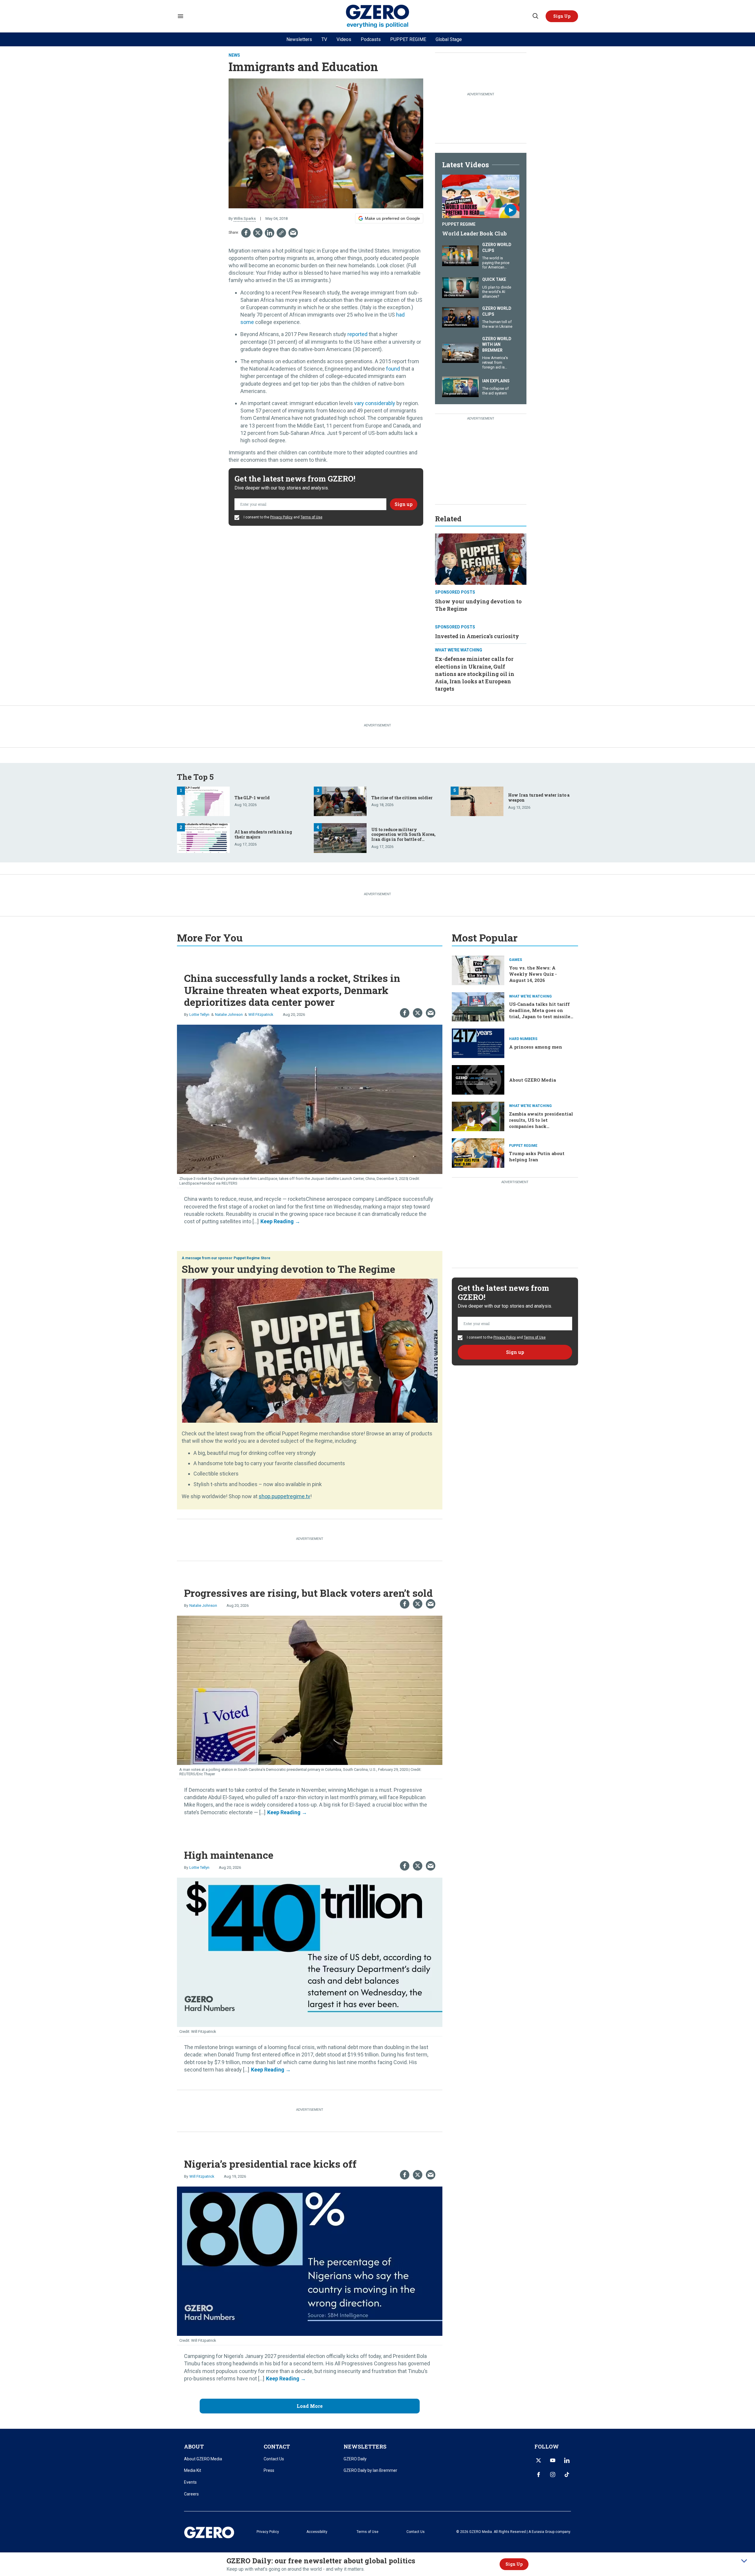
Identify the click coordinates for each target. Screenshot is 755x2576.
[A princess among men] (478, 1043)
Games (516, 960)
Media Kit (193, 2470)
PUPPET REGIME (408, 39)
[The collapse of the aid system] (460, 386)
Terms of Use (311, 517)
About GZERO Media (532, 1080)
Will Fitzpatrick (261, 1014)
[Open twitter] (539, 2460)
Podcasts (371, 39)
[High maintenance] (310, 1952)
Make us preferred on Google (392, 218)
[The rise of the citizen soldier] (340, 801)
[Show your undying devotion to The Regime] (481, 558)
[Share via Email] (293, 233)
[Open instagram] (553, 2475)
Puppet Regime (459, 224)
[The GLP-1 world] (203, 801)
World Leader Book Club (474, 233)
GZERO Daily (355, 2459)
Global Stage (449, 39)
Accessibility (317, 2532)
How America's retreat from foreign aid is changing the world (495, 367)
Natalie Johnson (229, 1014)
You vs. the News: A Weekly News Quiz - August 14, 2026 (533, 974)
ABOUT (194, 2446)
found (393, 369)
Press (269, 2470)
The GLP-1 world (252, 798)
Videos (344, 39)
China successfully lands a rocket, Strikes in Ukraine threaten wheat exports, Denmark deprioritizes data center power (292, 990)
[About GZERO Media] (478, 1079)
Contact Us (274, 2459)
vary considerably (375, 403)
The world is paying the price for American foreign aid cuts (496, 265)
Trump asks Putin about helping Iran (537, 1156)
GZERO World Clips (497, 248)
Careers (191, 2494)
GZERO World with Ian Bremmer (497, 344)
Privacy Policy (281, 517)
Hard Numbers (523, 1039)
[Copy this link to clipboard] (281, 233)
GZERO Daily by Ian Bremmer (370, 2470)
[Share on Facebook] (246, 233)
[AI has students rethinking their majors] (203, 837)
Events (190, 2482)
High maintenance (229, 1855)
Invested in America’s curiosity (477, 636)
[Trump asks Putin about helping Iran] (478, 1152)
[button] (562, 16)
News (234, 55)
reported (357, 334)
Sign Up (514, 2564)
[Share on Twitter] (258, 233)
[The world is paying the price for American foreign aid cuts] (460, 255)
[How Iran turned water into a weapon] (477, 801)
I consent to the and (283, 517)
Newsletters (299, 39)
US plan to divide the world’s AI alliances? (497, 292)
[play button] (481, 196)
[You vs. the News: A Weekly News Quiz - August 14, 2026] (478, 970)
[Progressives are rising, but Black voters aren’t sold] (310, 1690)
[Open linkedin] (567, 2460)
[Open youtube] (553, 2460)
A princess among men (536, 1047)
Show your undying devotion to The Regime (288, 1269)
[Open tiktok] (567, 2475)
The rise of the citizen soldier (402, 798)
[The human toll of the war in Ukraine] (460, 317)
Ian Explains (496, 381)
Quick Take (494, 279)
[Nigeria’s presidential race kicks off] (310, 2260)
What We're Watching (459, 650)
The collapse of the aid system (495, 391)
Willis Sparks (245, 218)
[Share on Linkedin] (270, 233)
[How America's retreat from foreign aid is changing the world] (460, 352)
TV (324, 39)
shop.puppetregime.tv (284, 1496)
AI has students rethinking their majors (263, 834)
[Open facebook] (539, 2475)
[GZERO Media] (378, 16)
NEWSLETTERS (365, 2446)
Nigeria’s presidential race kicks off (270, 2164)
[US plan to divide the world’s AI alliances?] (460, 287)
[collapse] (744, 2561)
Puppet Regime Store (252, 1258)
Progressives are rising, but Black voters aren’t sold (308, 1593)
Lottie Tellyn (199, 1014)
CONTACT (277, 2446)
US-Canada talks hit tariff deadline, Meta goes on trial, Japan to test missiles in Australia (541, 1013)
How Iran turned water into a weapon (539, 797)
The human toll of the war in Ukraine (497, 324)
